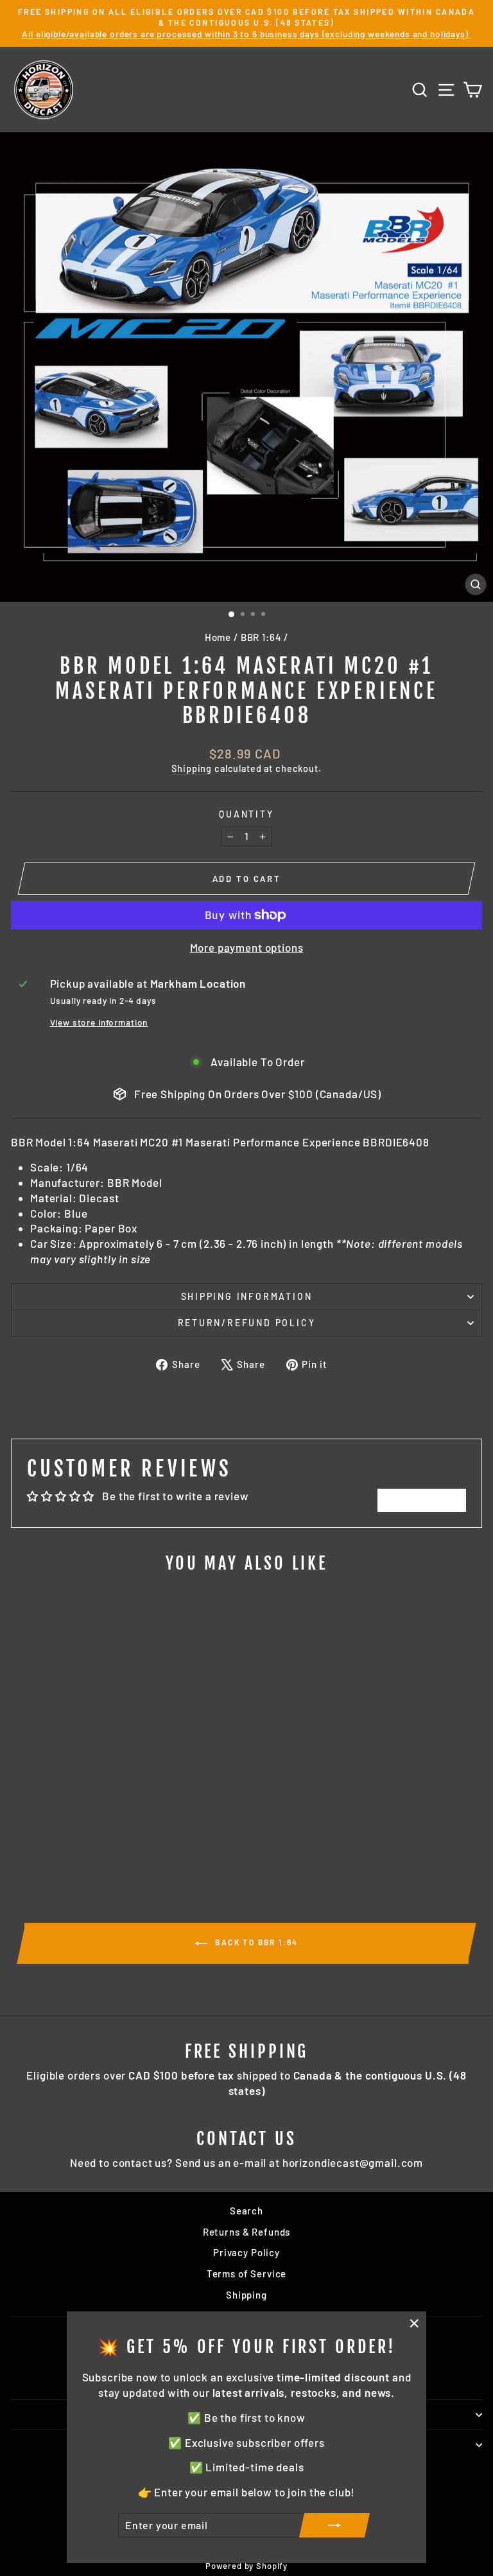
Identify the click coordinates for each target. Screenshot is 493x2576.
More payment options (247, 947)
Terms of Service (247, 2274)
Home (218, 637)
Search (246, 2211)
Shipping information (247, 1296)
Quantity (246, 814)
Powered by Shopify (246, 2566)
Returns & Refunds (246, 2232)
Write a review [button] (422, 1500)
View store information (99, 1022)
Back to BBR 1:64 (255, 1942)
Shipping (192, 768)
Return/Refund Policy (247, 1323)
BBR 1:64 (261, 637)
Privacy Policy (246, 2252)
